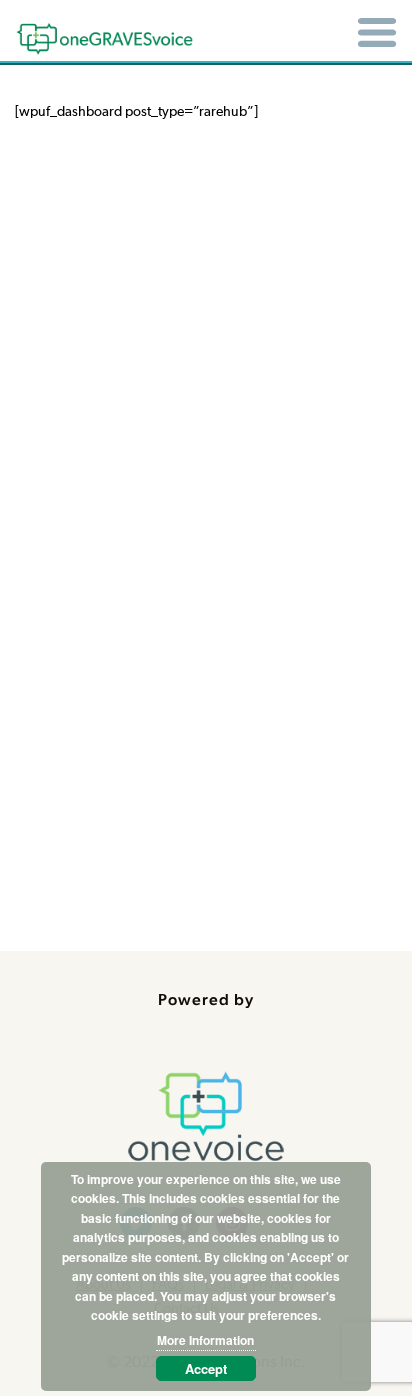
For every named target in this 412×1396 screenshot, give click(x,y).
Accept (206, 1368)
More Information (205, 1340)
